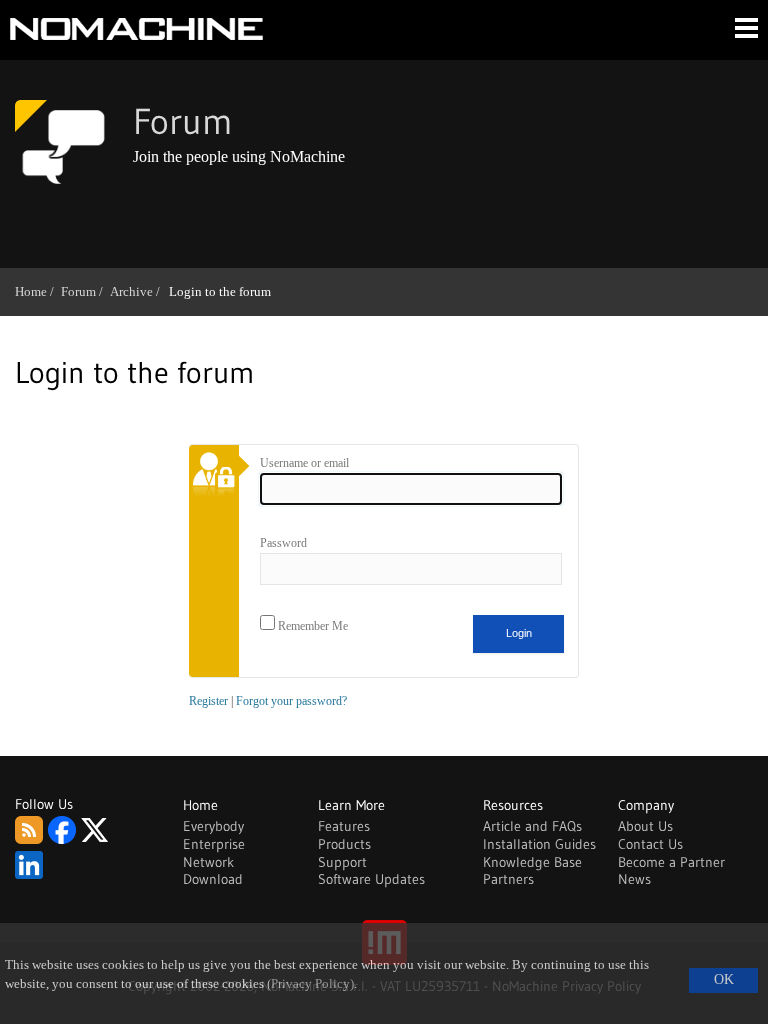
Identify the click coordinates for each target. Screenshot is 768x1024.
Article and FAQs (532, 826)
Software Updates (371, 879)
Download (213, 879)
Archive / (138, 291)
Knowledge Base (532, 862)
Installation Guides (539, 844)
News (634, 879)
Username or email (304, 463)
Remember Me (311, 626)
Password (283, 543)
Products (344, 844)
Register (208, 701)
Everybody (213, 826)
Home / (38, 291)
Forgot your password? (291, 701)
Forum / (85, 291)
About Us (645, 826)
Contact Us (650, 844)
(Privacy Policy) (310, 984)
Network (208, 862)
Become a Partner (671, 862)
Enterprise (214, 844)
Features (344, 826)
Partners (508, 879)
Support (342, 862)
